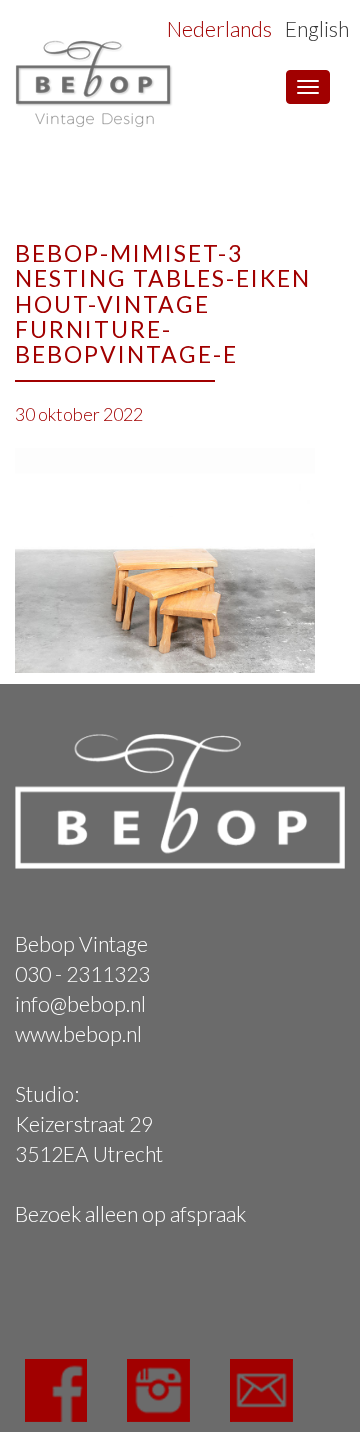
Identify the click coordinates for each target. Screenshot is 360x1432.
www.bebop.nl (78, 1033)
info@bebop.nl (80, 1003)
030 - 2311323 (82, 973)
